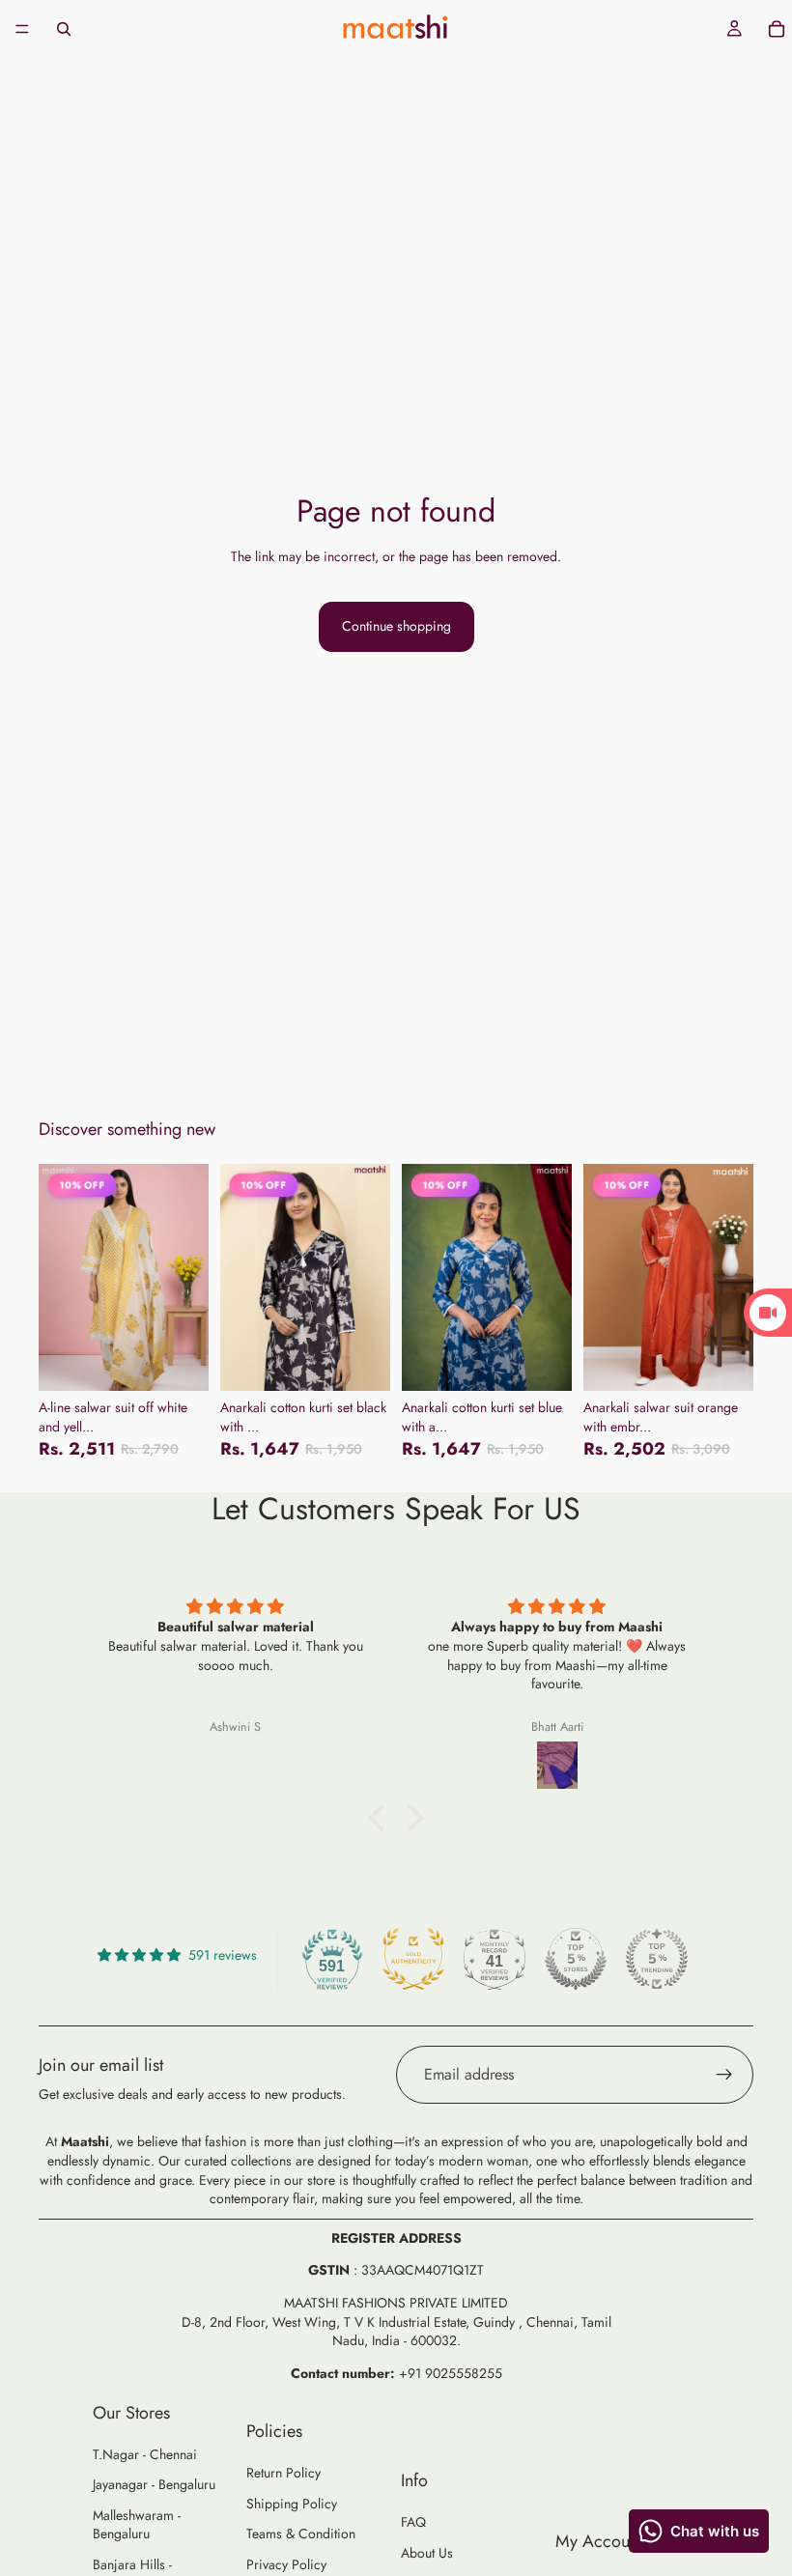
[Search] (64, 29)
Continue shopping (396, 626)
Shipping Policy (292, 2504)
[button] (382, 1818)
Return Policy (283, 2473)
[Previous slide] (60, 1278)
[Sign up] (724, 2075)
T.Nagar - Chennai (145, 2454)
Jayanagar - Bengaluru (154, 2484)
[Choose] (179, 1361)
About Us (427, 2553)
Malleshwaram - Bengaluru (137, 2525)
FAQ (413, 2522)
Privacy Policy (286, 2564)
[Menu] (22, 29)
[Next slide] (187, 1278)
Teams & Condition (301, 2534)
